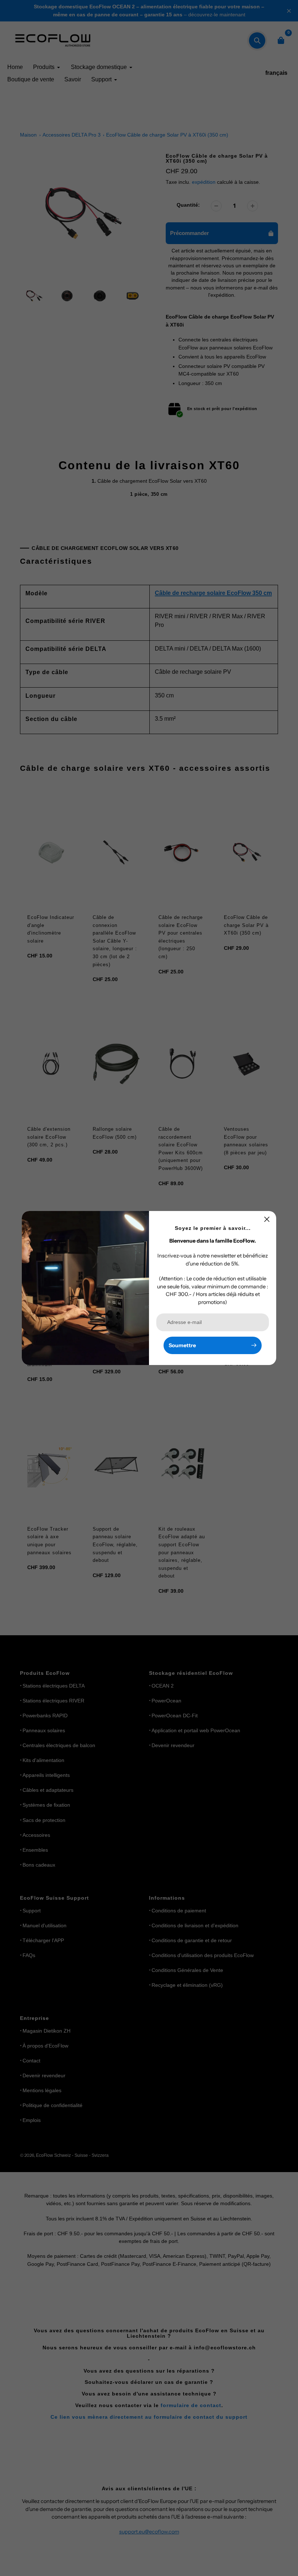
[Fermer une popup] (267, 1219)
